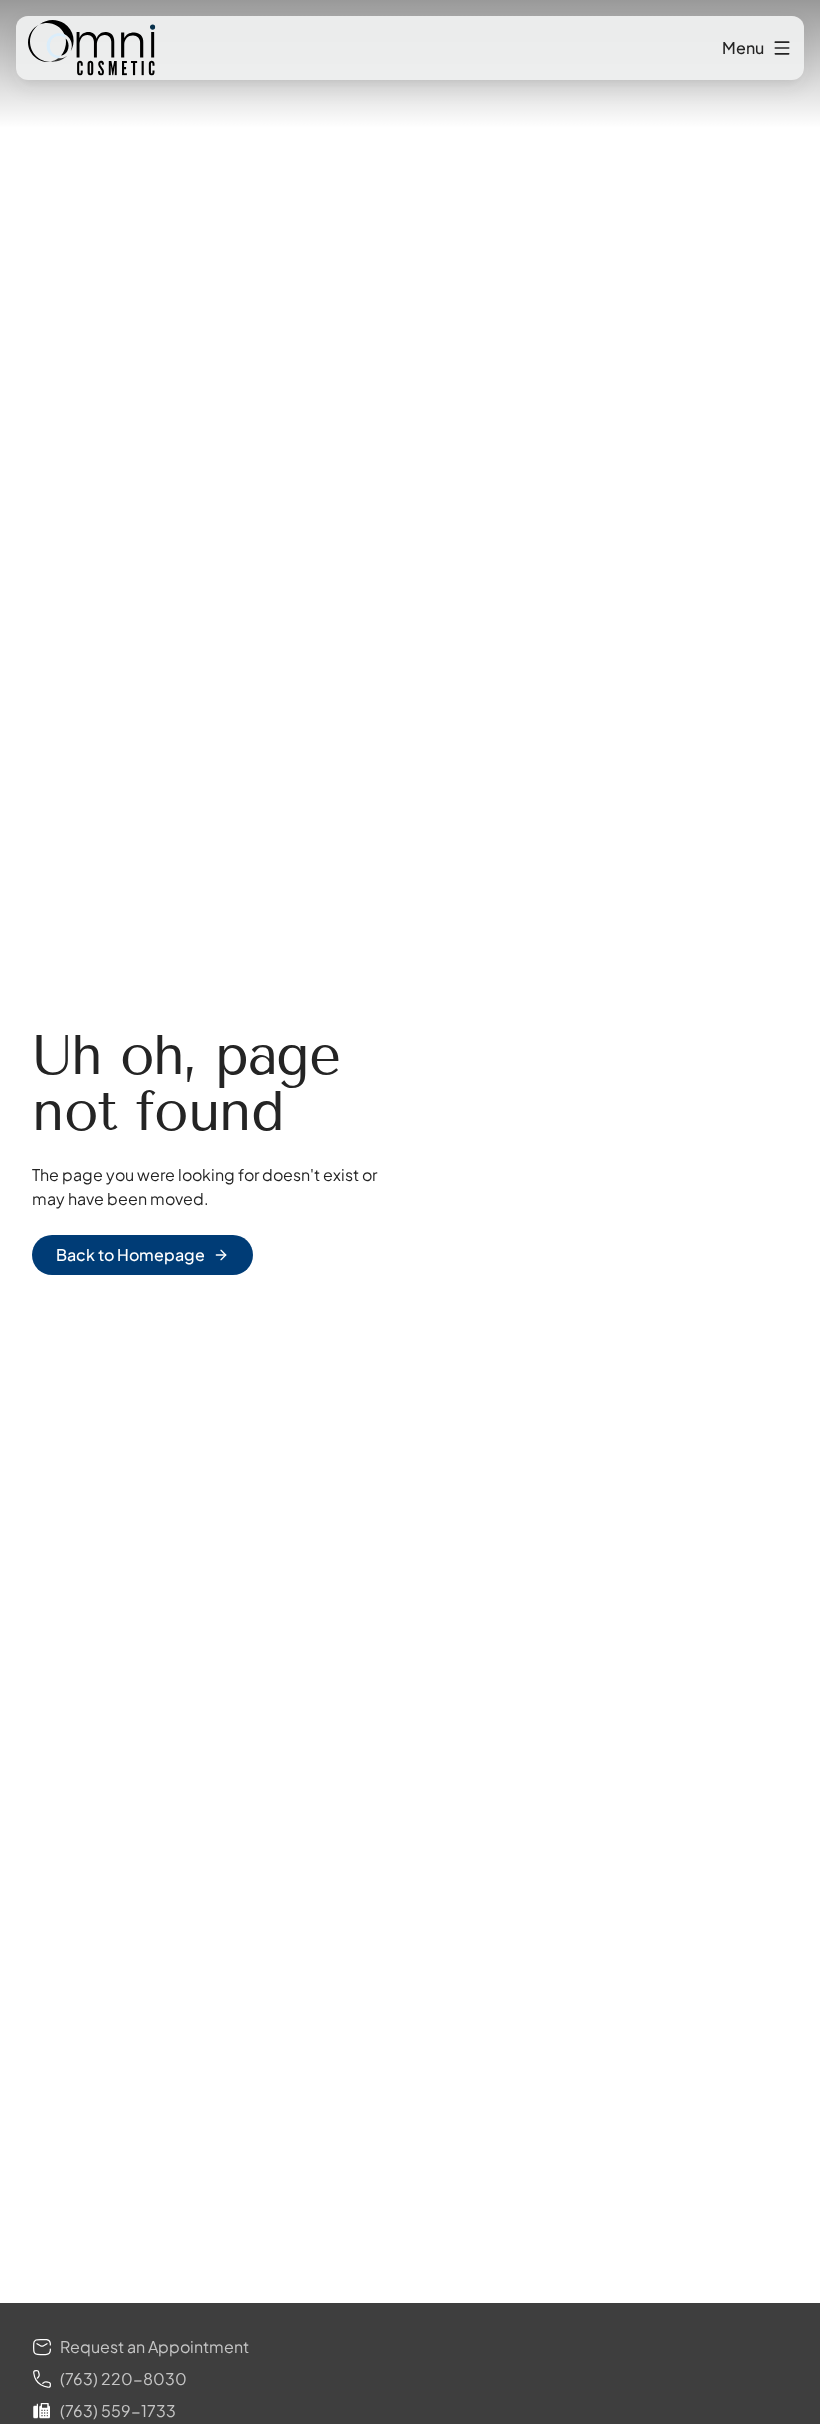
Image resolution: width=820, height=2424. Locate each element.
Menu (743, 47)
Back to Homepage (130, 1254)
